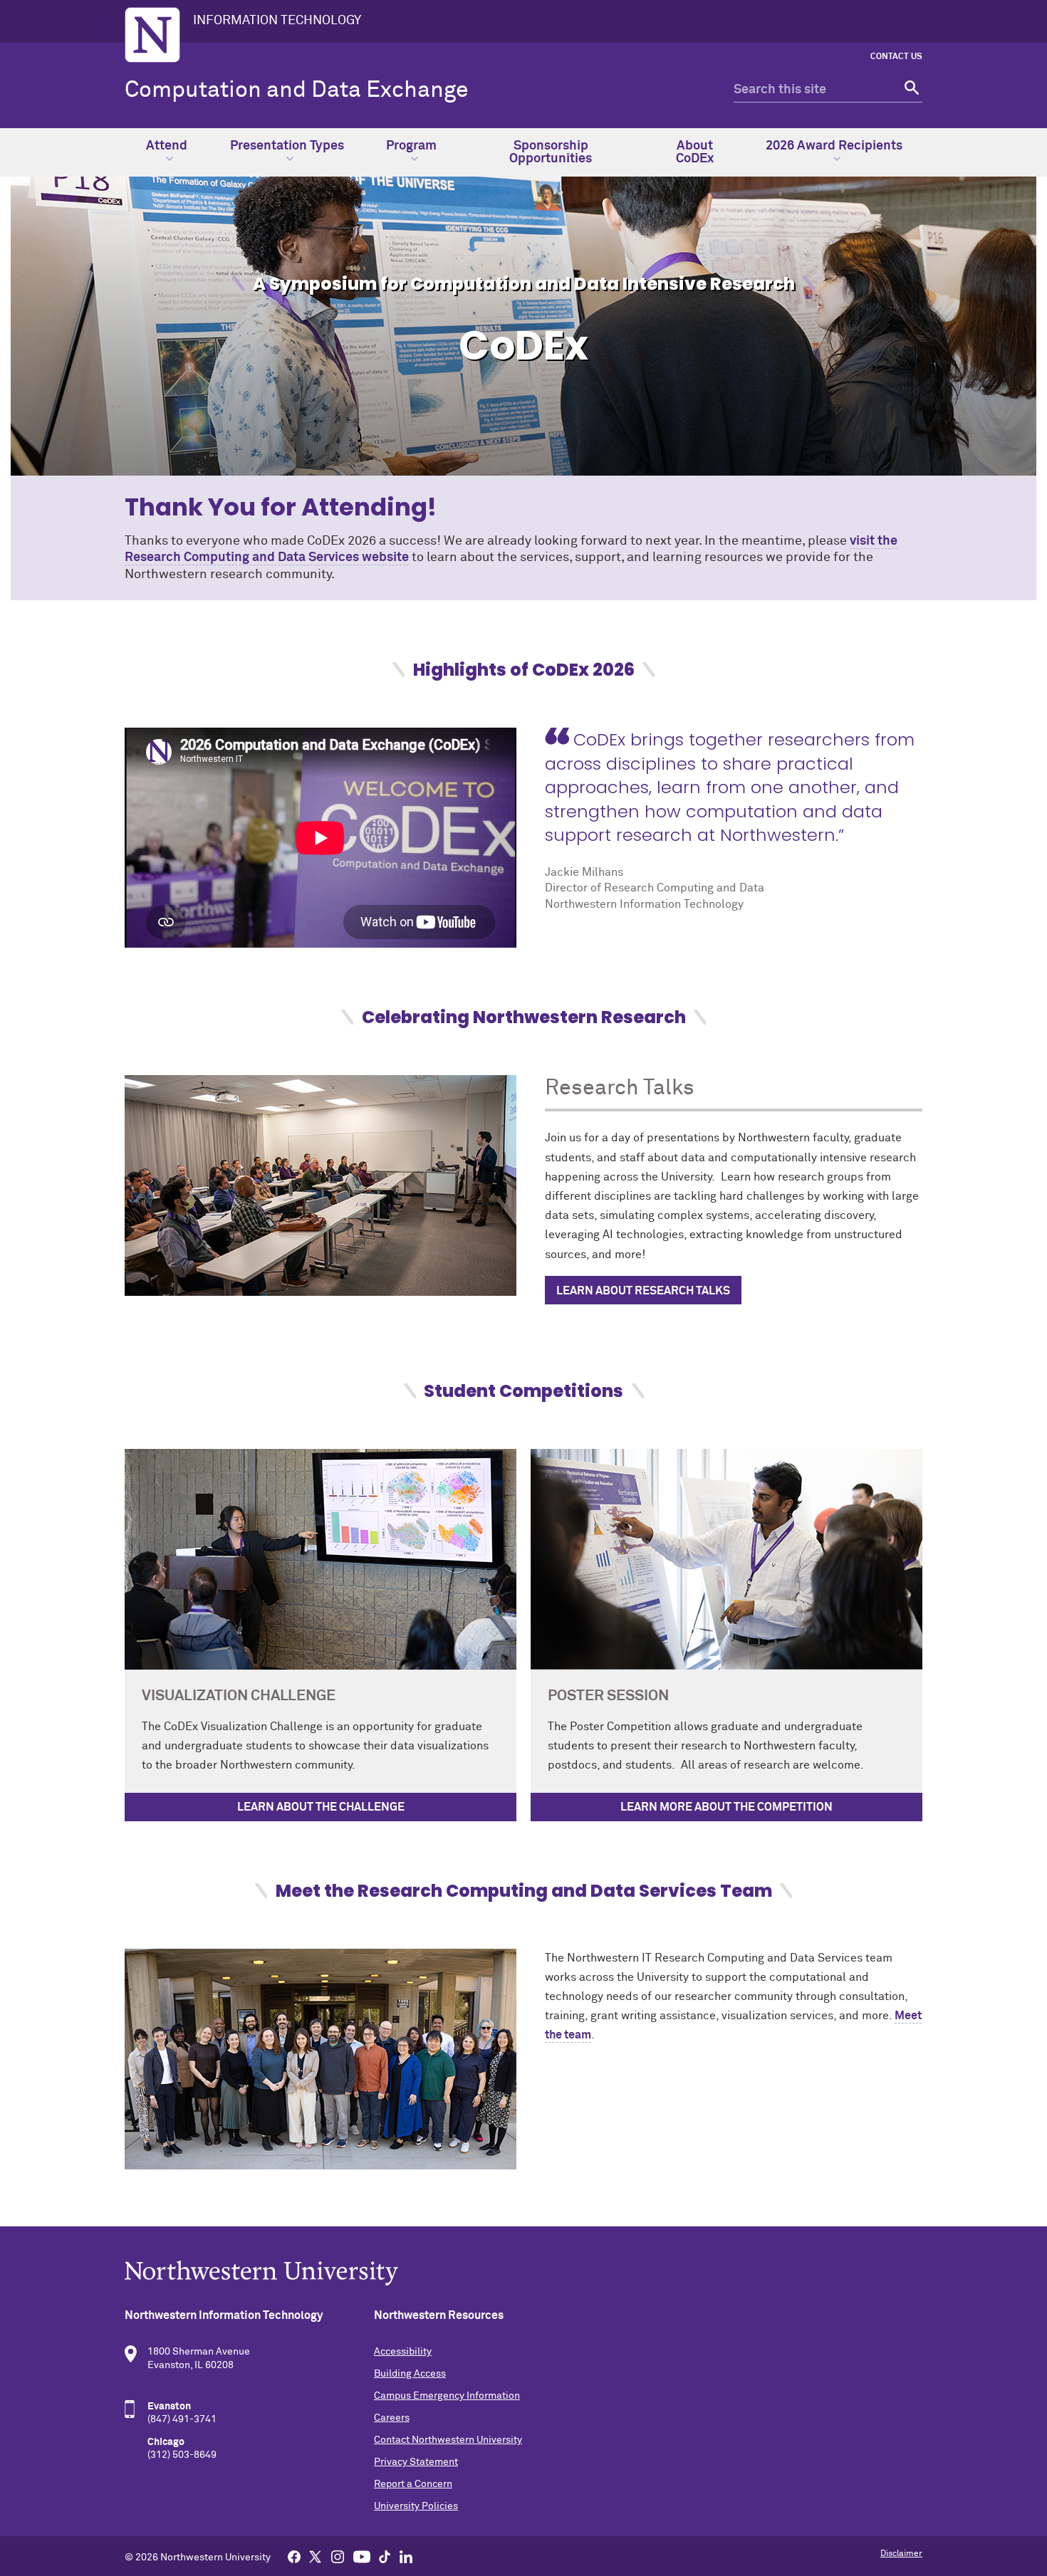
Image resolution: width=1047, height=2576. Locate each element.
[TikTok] (385, 2556)
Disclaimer (901, 2554)
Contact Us (896, 57)
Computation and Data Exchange (297, 90)
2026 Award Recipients (834, 146)
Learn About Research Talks (643, 1291)
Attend (167, 146)
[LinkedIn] (406, 2556)
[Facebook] (294, 2556)
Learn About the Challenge (321, 1807)
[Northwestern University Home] (152, 35)
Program (411, 146)
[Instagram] (338, 2556)
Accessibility (403, 2352)
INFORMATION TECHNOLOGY (277, 21)
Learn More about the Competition (726, 1807)
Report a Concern (413, 2484)
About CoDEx (695, 152)
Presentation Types (287, 146)
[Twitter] (316, 2556)
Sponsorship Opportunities (551, 152)
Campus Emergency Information (447, 2396)
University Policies (416, 2506)
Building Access (410, 2374)
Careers (392, 2418)
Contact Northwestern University (448, 2440)
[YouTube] (362, 2556)
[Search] (910, 90)
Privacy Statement (416, 2462)
